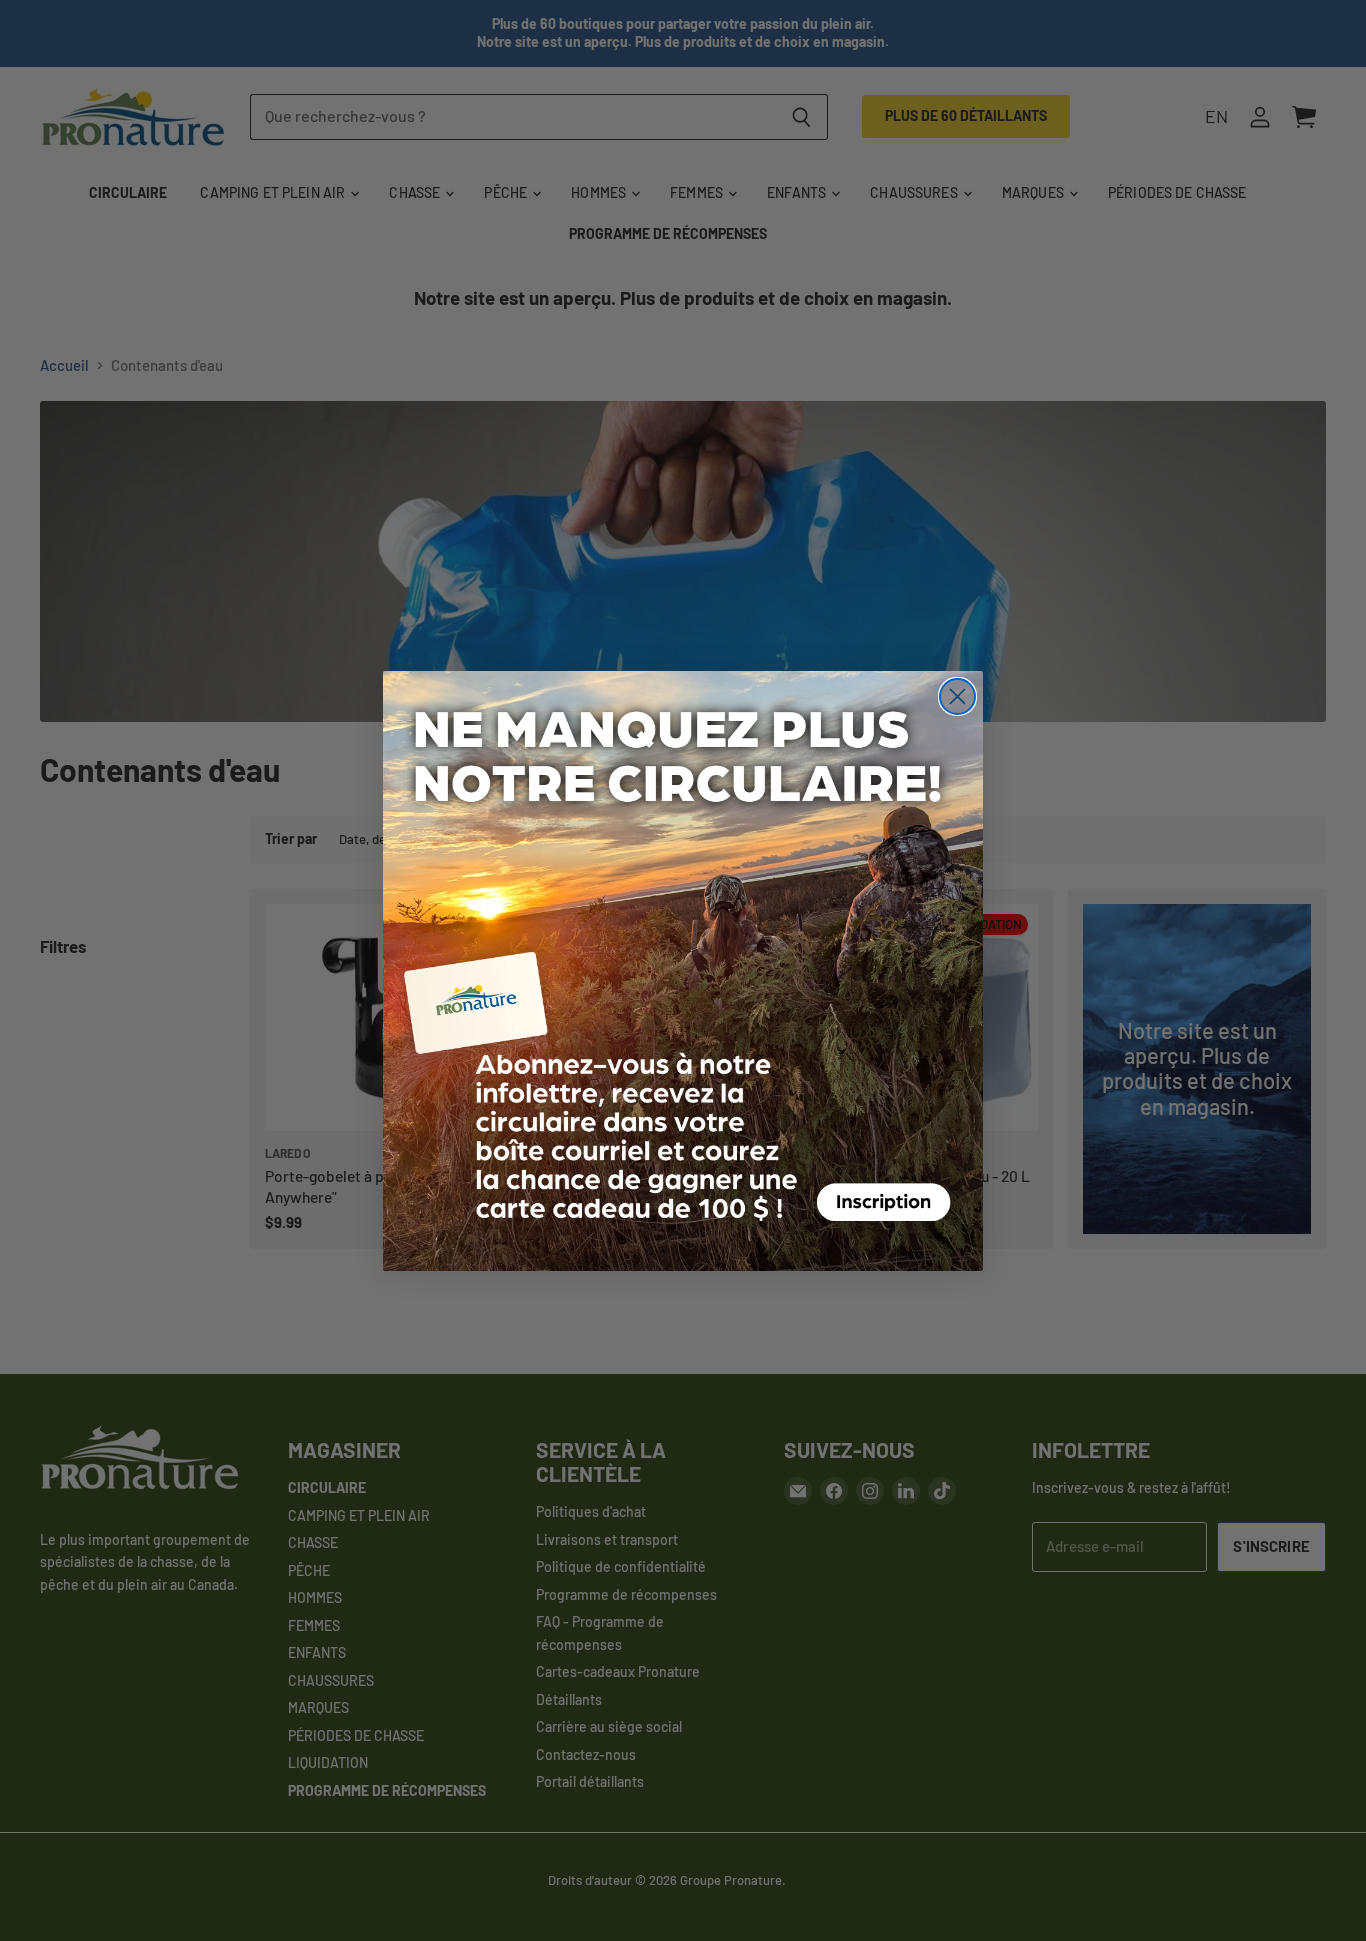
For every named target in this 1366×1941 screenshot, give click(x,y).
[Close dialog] (957, 696)
